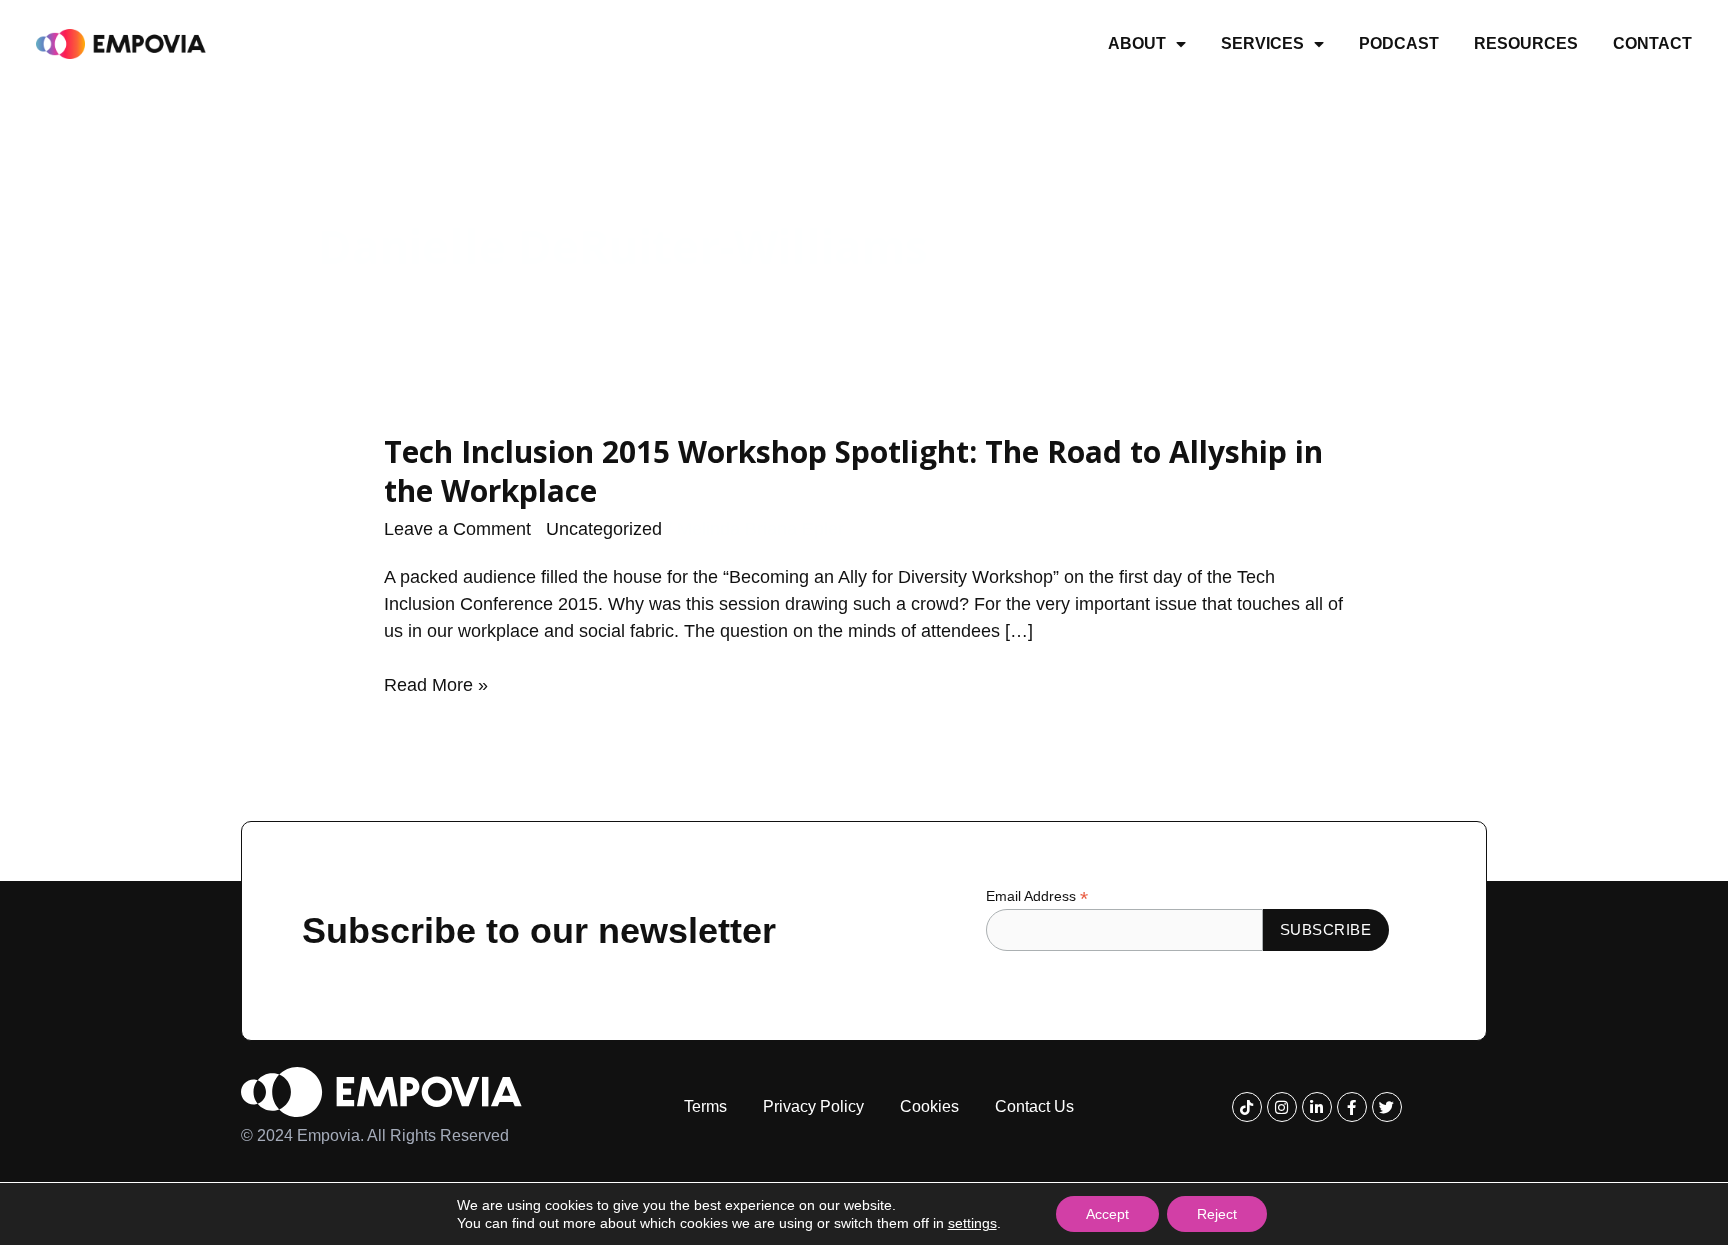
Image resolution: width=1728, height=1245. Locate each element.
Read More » (436, 685)
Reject (1217, 1214)
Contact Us (1034, 1106)
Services (1262, 43)
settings (972, 1223)
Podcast (1399, 43)
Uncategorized (604, 529)
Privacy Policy (813, 1106)
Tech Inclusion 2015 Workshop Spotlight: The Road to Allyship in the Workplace (853, 471)
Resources (1526, 43)
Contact (1652, 43)
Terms (705, 1106)
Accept (1107, 1214)
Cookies (929, 1106)
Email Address (1037, 896)
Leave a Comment (457, 529)
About (1137, 43)
